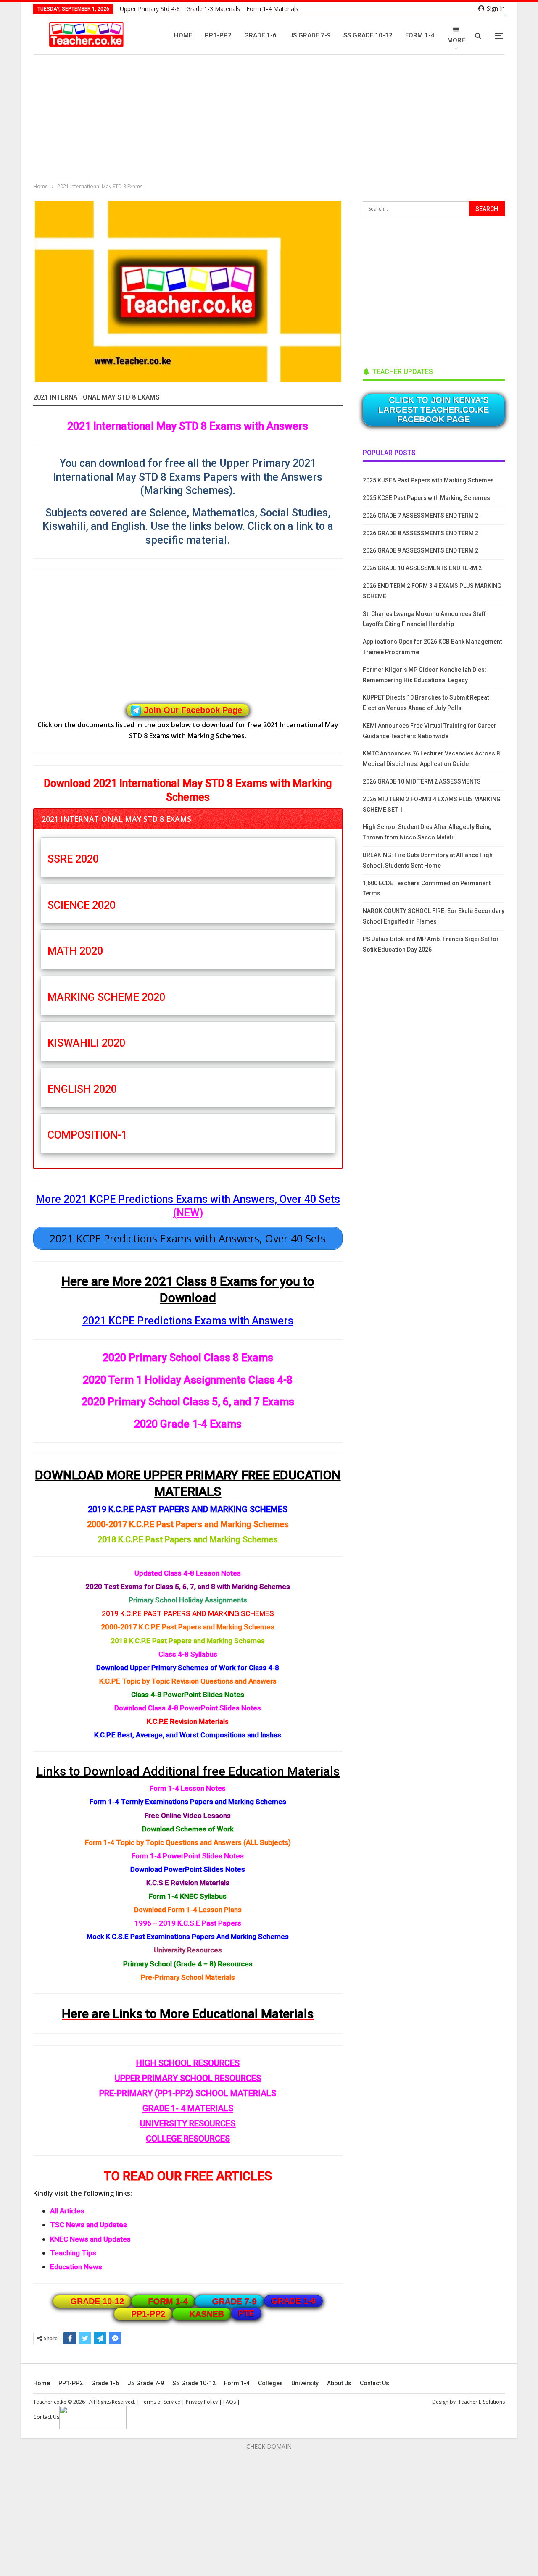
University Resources (188, 1950)
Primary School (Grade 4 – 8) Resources (188, 1964)
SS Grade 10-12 (368, 35)
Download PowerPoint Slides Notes (188, 1869)
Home (183, 35)
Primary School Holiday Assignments (188, 1600)
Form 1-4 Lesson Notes (188, 1788)
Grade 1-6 (260, 35)
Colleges (270, 2383)
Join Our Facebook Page (193, 710)
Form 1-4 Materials (272, 9)
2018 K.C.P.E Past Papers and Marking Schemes (188, 1539)
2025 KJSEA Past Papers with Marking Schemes (428, 480)
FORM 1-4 (168, 2301)
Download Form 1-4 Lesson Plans (188, 1910)
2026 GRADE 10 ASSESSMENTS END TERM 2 (422, 568)
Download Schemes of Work (188, 1829)
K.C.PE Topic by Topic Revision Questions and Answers (188, 1681)
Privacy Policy (202, 2402)
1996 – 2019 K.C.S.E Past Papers (188, 1923)
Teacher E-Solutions (481, 2402)
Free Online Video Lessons (188, 1816)
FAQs (229, 2402)
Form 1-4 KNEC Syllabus (188, 1896)
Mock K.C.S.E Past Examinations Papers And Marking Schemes (188, 1937)
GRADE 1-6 (293, 2301)
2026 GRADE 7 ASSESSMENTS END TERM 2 (421, 516)
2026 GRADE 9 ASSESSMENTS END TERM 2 (421, 550)
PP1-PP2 (218, 35)
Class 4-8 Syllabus (188, 1654)
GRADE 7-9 (235, 2301)
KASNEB (207, 2314)
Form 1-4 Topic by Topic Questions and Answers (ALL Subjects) (188, 1842)
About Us (339, 2383)
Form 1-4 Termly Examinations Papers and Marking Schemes (188, 1802)
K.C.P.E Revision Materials (188, 1721)
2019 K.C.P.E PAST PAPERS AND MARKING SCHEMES (188, 1509)
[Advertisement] (271, 120)
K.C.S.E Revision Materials (188, 1883)
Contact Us (374, 2383)
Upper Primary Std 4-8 (150, 9)
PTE (246, 2313)
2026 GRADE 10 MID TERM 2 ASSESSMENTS (422, 781)
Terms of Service (161, 2402)
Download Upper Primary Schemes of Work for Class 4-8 (188, 1668)
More (456, 40)
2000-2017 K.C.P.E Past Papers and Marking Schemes (188, 1524)
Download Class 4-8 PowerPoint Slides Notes (188, 1708)
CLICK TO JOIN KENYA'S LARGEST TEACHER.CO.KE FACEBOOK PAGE (434, 410)
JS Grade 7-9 (310, 35)
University (305, 2383)
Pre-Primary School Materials (188, 1977)
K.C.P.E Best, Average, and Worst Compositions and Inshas (188, 1735)
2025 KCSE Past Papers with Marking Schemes (426, 498)
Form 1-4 (420, 35)
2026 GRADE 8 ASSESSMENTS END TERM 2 (421, 533)
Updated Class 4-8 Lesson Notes (188, 1573)
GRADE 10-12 (97, 2301)
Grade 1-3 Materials (213, 9)
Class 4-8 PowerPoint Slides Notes (188, 1695)
